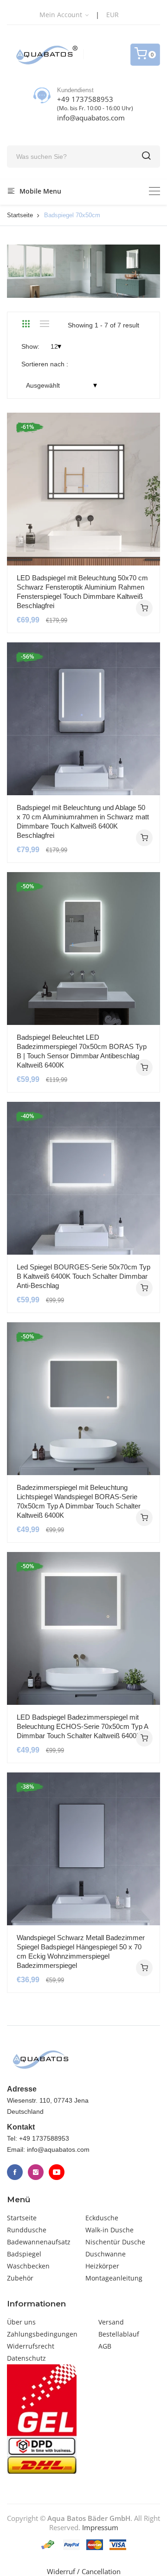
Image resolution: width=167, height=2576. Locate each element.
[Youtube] (57, 2172)
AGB (105, 2346)
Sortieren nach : (45, 364)
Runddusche (27, 2230)
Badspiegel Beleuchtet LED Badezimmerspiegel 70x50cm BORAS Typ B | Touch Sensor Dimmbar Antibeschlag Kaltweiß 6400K (82, 1051)
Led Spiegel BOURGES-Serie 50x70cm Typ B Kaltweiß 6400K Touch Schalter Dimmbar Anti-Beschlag (83, 1276)
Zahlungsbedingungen (42, 2334)
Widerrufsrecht (31, 2346)
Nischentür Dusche (115, 2242)
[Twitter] (36, 2172)
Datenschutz (26, 2358)
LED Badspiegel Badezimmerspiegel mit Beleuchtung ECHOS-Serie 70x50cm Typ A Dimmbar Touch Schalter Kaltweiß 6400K (82, 1726)
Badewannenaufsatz (39, 2242)
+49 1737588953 (85, 99)
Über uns (21, 2322)
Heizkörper (102, 2266)
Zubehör (20, 2278)
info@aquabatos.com (91, 118)
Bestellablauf (119, 2334)
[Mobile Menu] (154, 191)
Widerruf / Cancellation (84, 2571)
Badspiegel (24, 2254)
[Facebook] (15, 2172)
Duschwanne (106, 2254)
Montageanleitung (114, 2278)
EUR (112, 15)
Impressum (100, 2527)
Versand (111, 2322)
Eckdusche (102, 2218)
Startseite (20, 215)
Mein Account (62, 15)
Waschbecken (28, 2266)
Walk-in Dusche (109, 2230)
